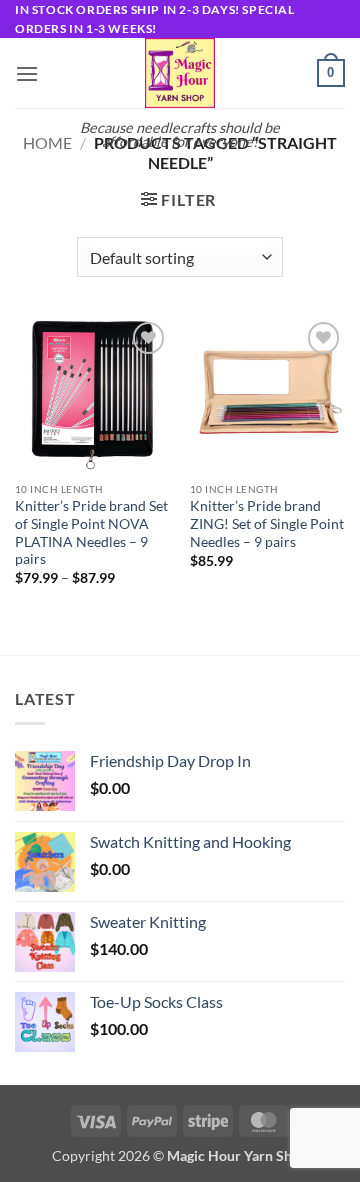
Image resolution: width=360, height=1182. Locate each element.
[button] (27, 73)
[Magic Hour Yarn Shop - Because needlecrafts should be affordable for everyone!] (180, 73)
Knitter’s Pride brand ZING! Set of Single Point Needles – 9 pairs (267, 523)
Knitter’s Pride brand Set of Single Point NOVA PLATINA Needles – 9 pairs (91, 532)
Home (47, 142)
